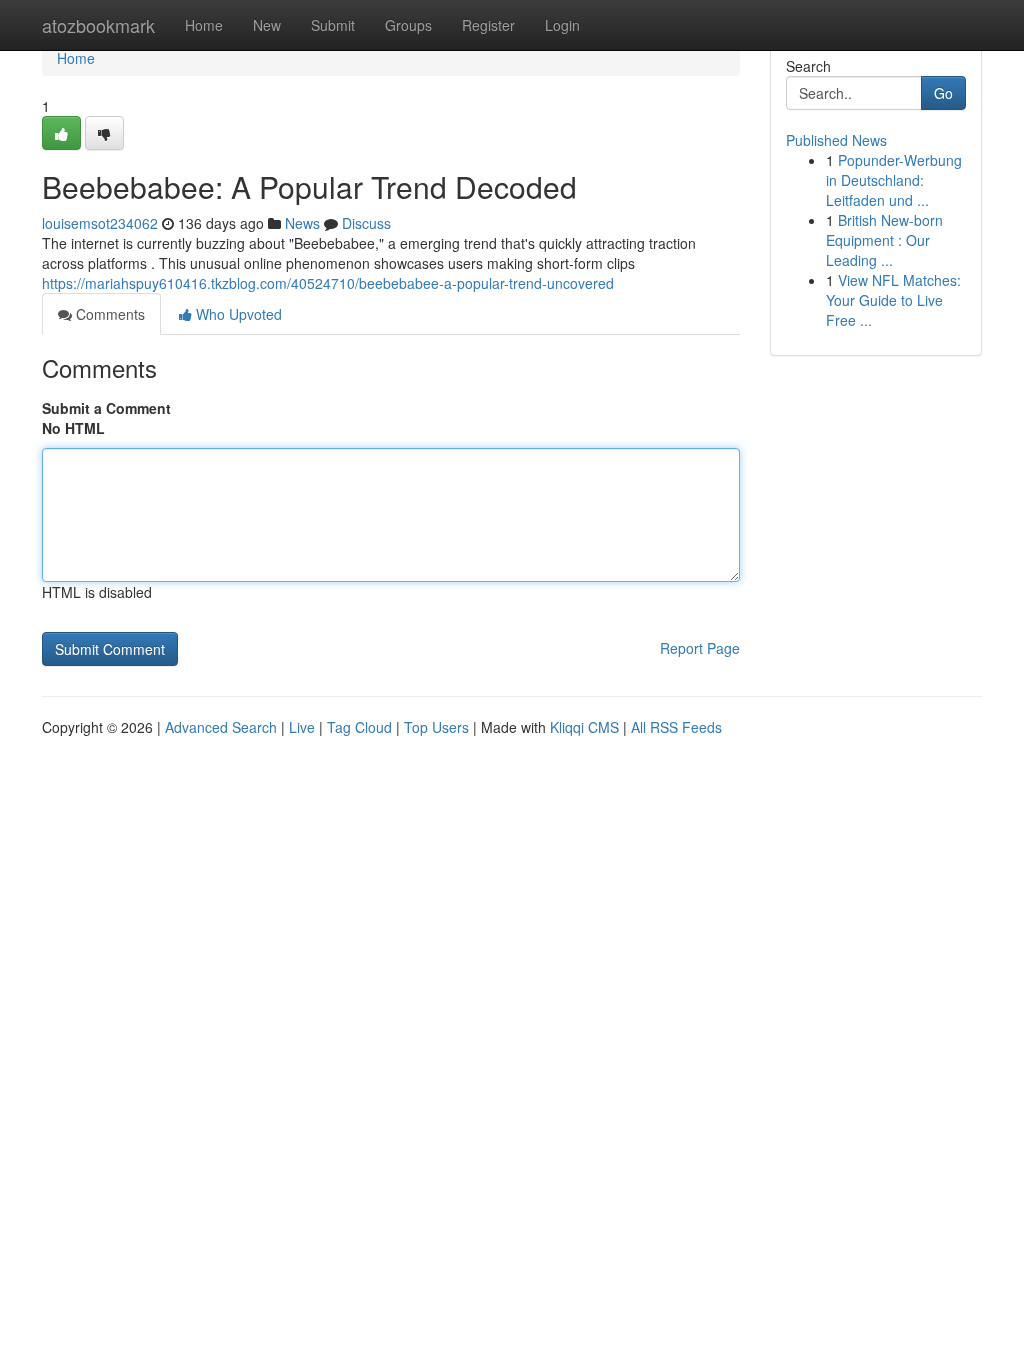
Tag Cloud (359, 727)
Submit (333, 25)
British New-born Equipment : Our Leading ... (884, 240)
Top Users (436, 727)
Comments (108, 314)
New (267, 25)
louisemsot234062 (100, 223)
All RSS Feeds (676, 727)
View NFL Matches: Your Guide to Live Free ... (893, 300)
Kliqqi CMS (584, 727)
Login (562, 25)
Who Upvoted (237, 314)
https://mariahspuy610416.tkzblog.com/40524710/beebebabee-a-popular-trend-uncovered (328, 283)
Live (302, 727)
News (302, 223)
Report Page (700, 648)
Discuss (366, 223)
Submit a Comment (106, 408)
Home (204, 25)
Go (943, 93)
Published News (836, 140)
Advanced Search (221, 727)
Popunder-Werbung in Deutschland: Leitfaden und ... (894, 180)
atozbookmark (98, 25)
